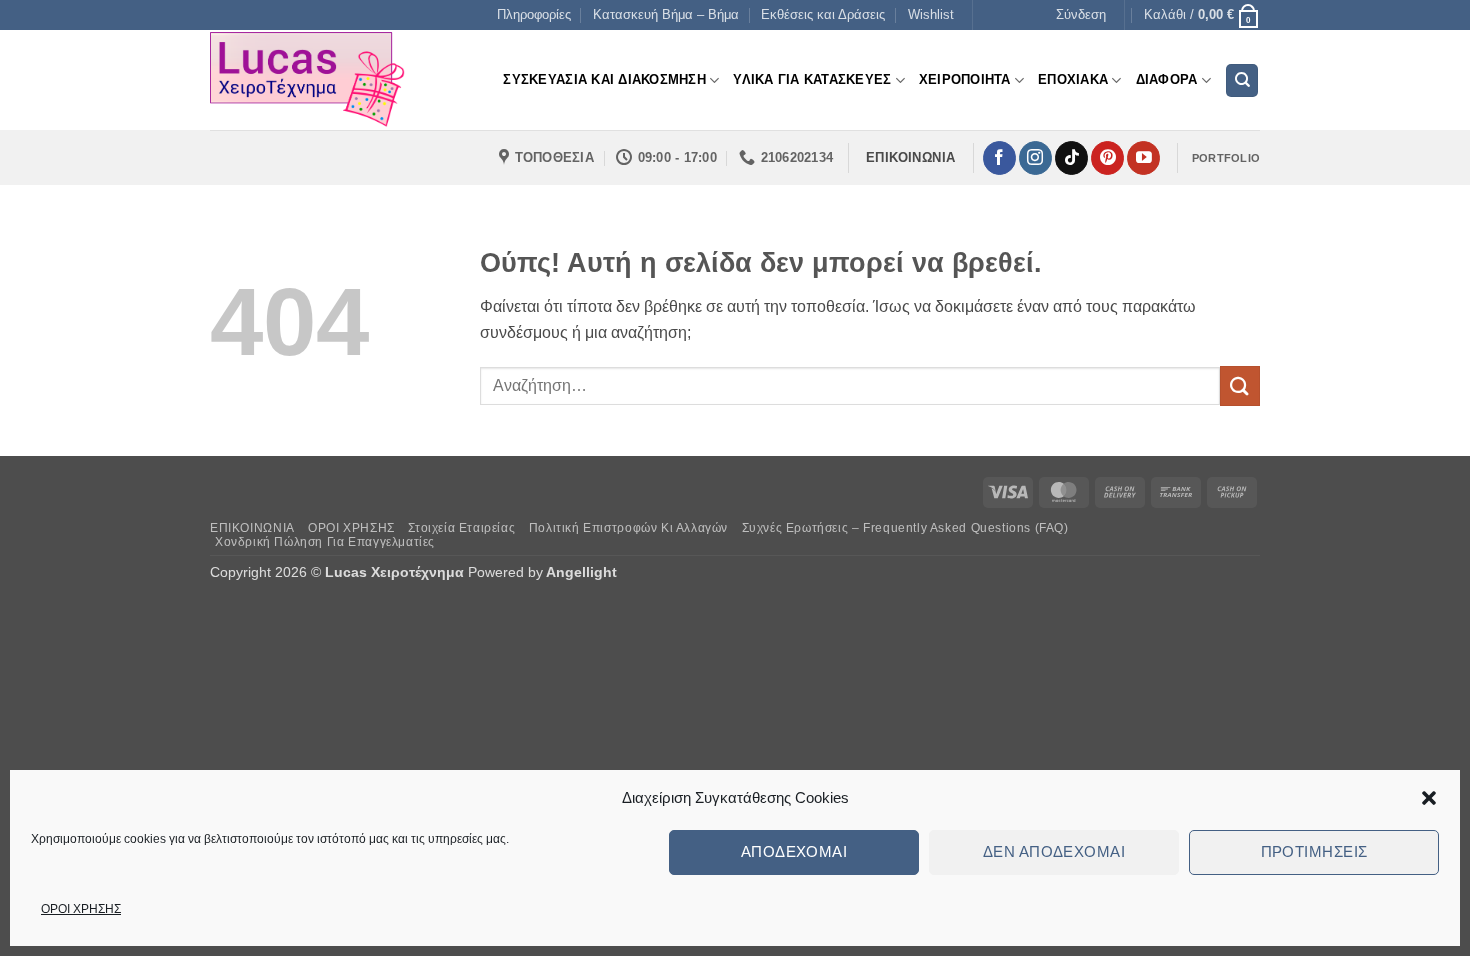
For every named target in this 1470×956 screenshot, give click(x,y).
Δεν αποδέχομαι (1054, 851)
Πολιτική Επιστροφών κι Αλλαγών (628, 528)
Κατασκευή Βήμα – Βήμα (666, 14)
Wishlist (931, 14)
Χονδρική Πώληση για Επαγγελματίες (325, 542)
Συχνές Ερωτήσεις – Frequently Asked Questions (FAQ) (905, 528)
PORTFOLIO (1226, 158)
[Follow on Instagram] (1035, 158)
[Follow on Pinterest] (1107, 158)
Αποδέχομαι (794, 851)
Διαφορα (1167, 79)
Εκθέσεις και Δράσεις (823, 14)
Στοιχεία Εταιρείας (461, 528)
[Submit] (1240, 385)
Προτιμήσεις (1314, 851)
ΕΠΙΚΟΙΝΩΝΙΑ (252, 528)
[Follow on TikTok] (1071, 158)
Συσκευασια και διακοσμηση (604, 79)
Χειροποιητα (965, 79)
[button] (1429, 798)
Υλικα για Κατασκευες (812, 79)
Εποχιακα (1073, 79)
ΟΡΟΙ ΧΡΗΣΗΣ (81, 909)
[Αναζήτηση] (1242, 80)
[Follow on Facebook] (999, 158)
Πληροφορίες (534, 14)
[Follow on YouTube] (1143, 158)
